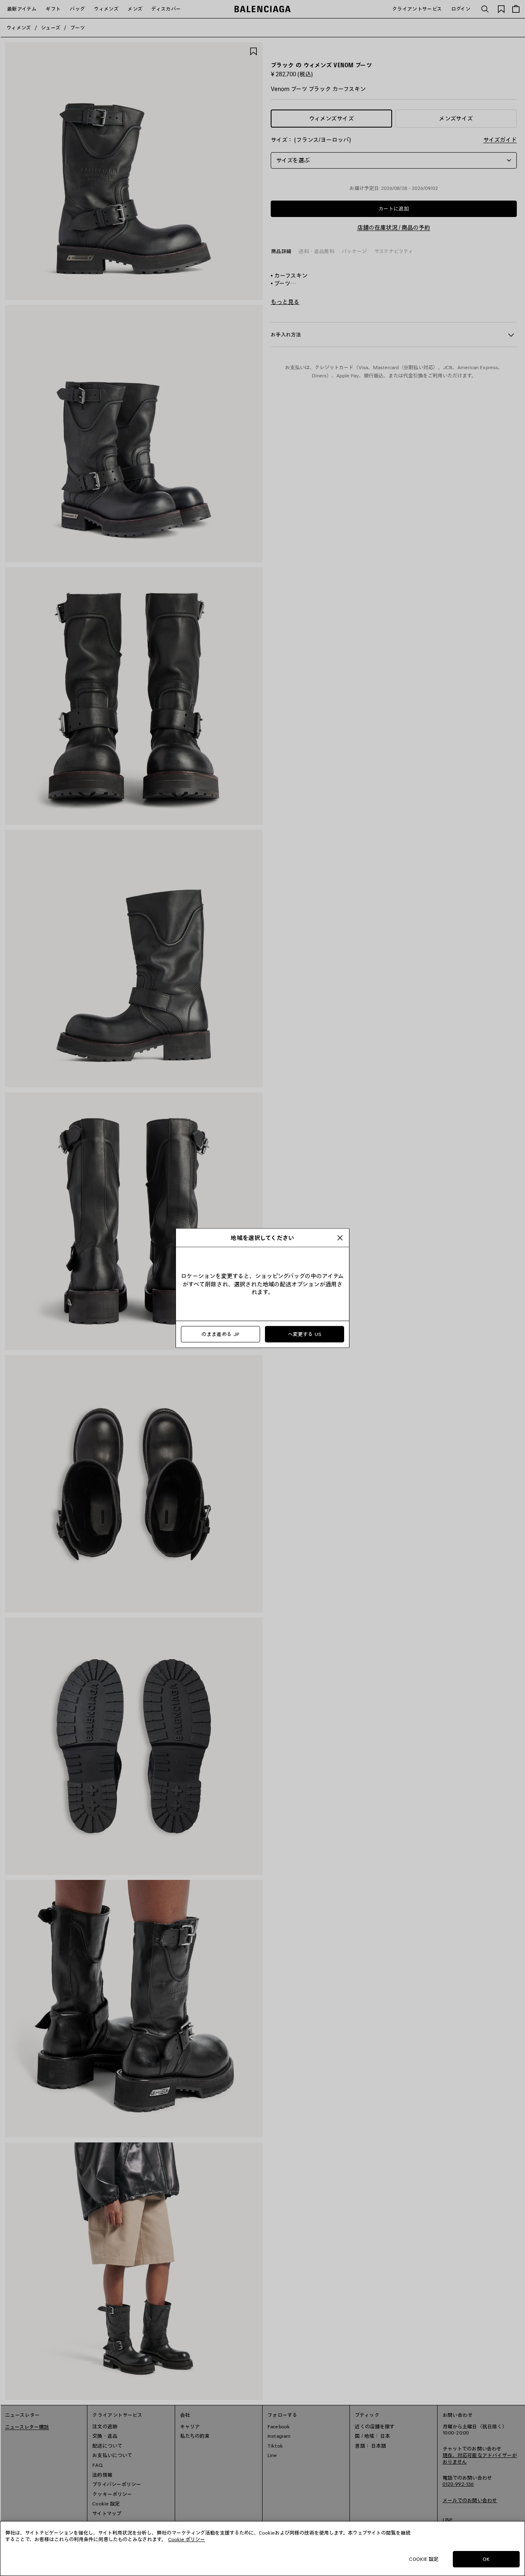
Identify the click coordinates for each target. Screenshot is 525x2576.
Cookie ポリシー (187, 2539)
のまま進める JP (220, 1334)
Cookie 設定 (424, 2559)
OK (486, 2559)
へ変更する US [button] (305, 1334)
